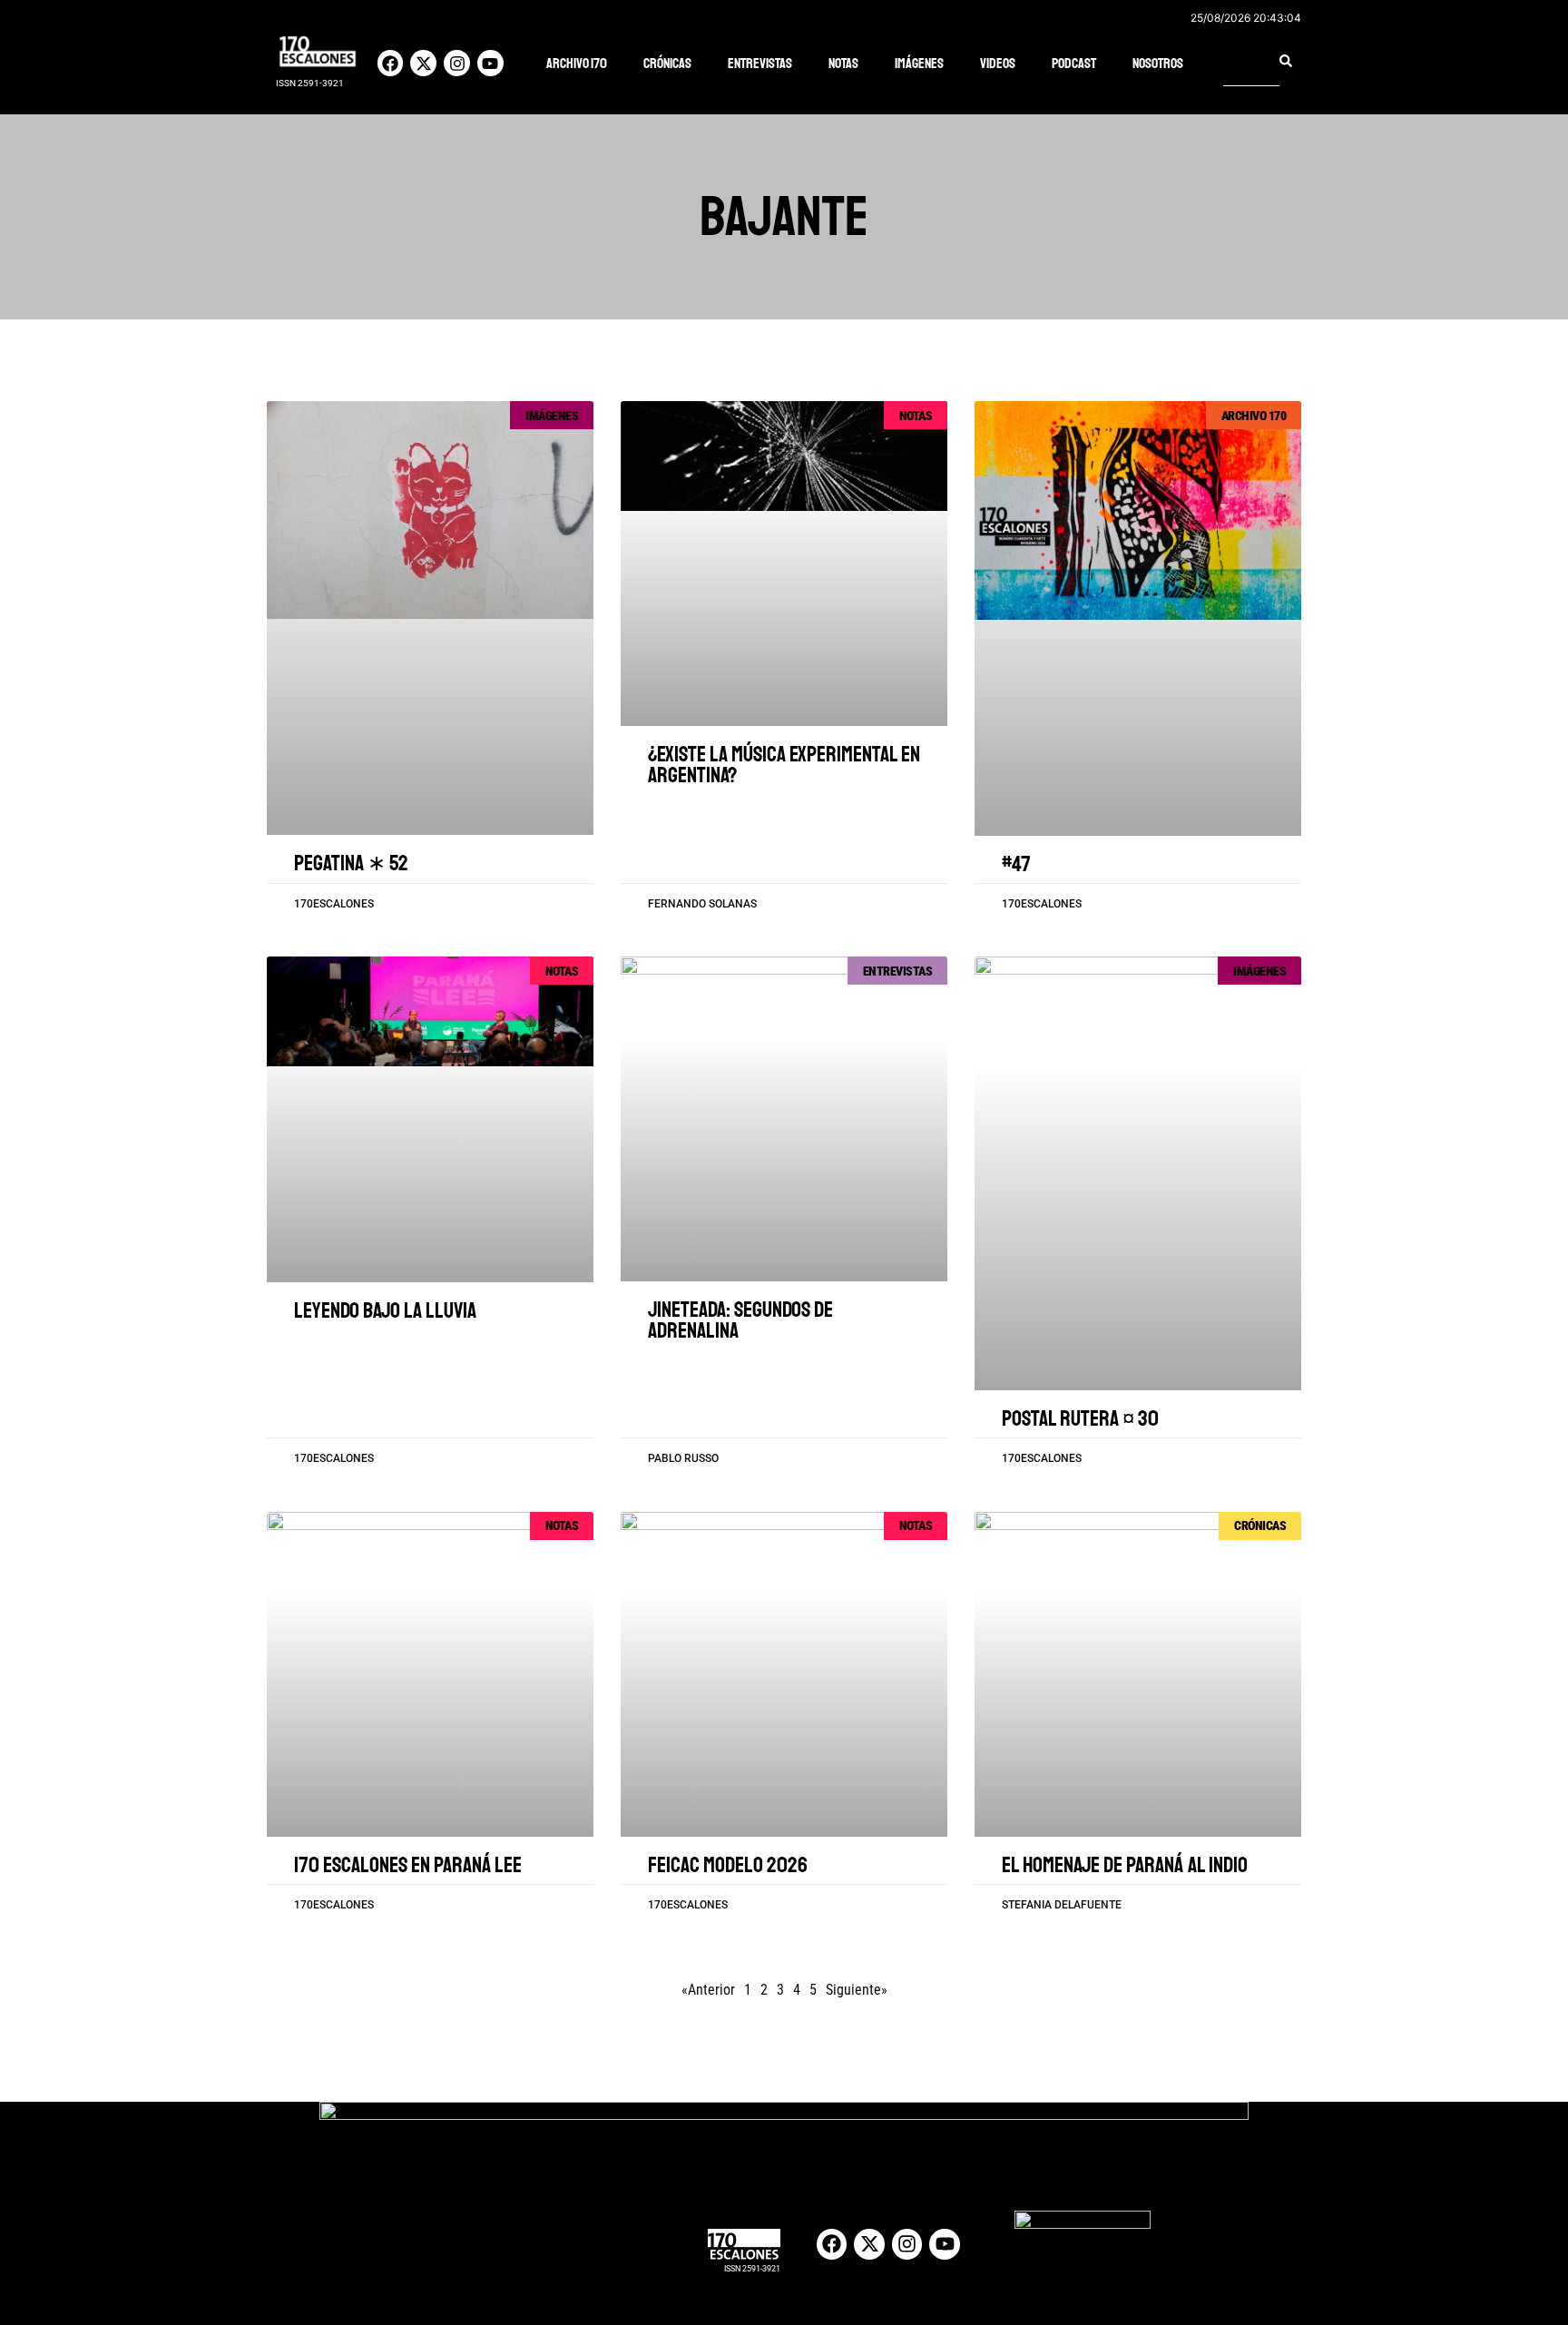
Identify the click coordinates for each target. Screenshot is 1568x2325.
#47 (1016, 864)
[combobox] (1251, 61)
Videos (998, 64)
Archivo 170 (577, 64)
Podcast (1074, 64)
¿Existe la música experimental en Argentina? (784, 765)
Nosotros (1158, 64)
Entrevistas (760, 64)
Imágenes (919, 64)
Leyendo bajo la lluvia (385, 1310)
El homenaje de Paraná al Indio (1125, 1865)
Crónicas (667, 64)
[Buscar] (1286, 61)
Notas (843, 64)
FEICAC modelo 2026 (728, 1865)
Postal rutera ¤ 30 (1080, 1418)
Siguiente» (857, 1990)
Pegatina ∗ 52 (351, 863)
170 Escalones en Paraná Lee (408, 1865)
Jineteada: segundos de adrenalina (740, 1320)
